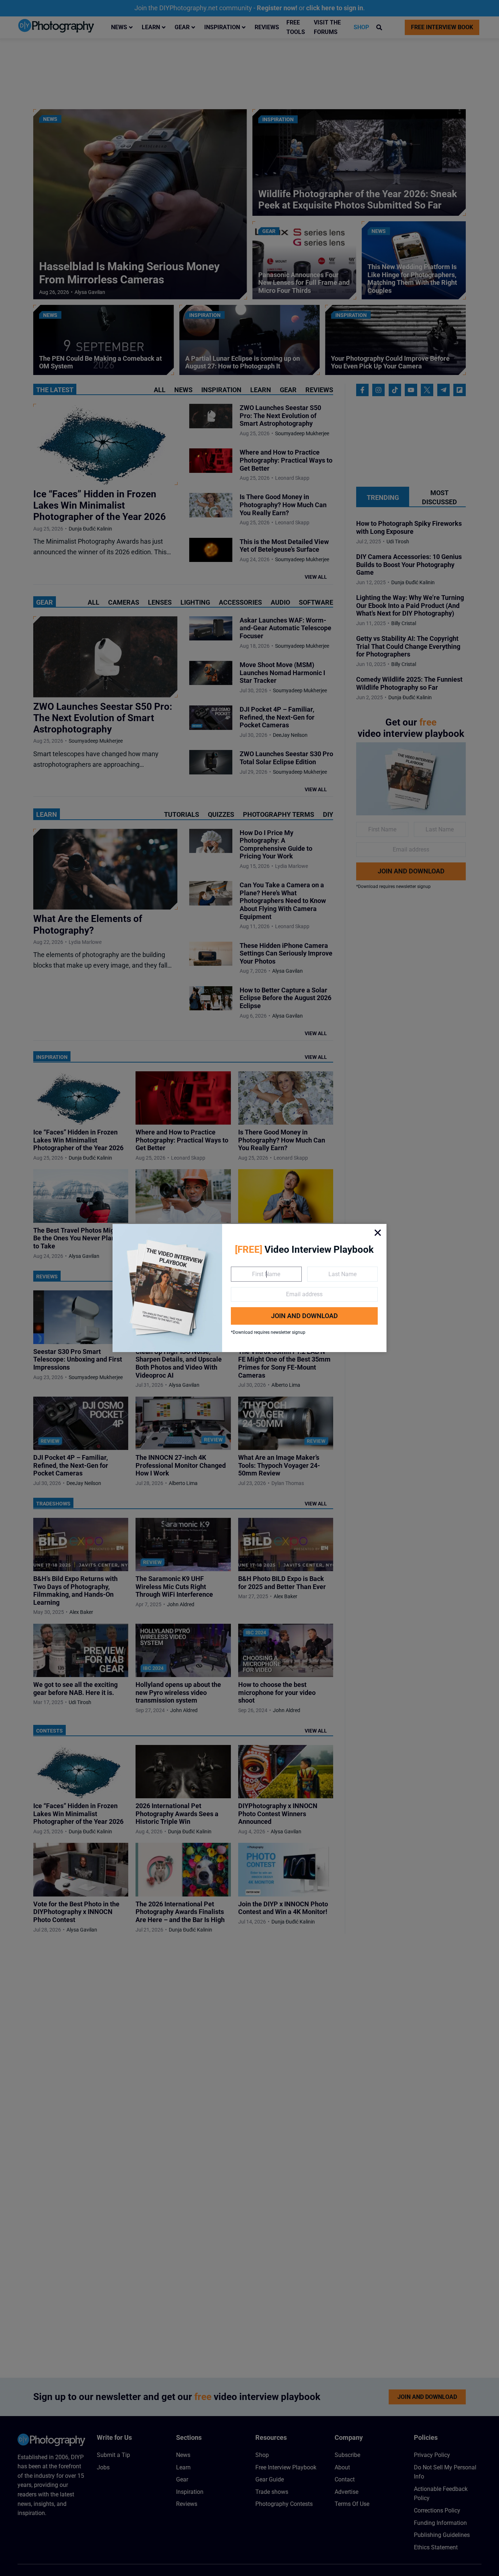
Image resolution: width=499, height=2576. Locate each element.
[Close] (378, 1233)
